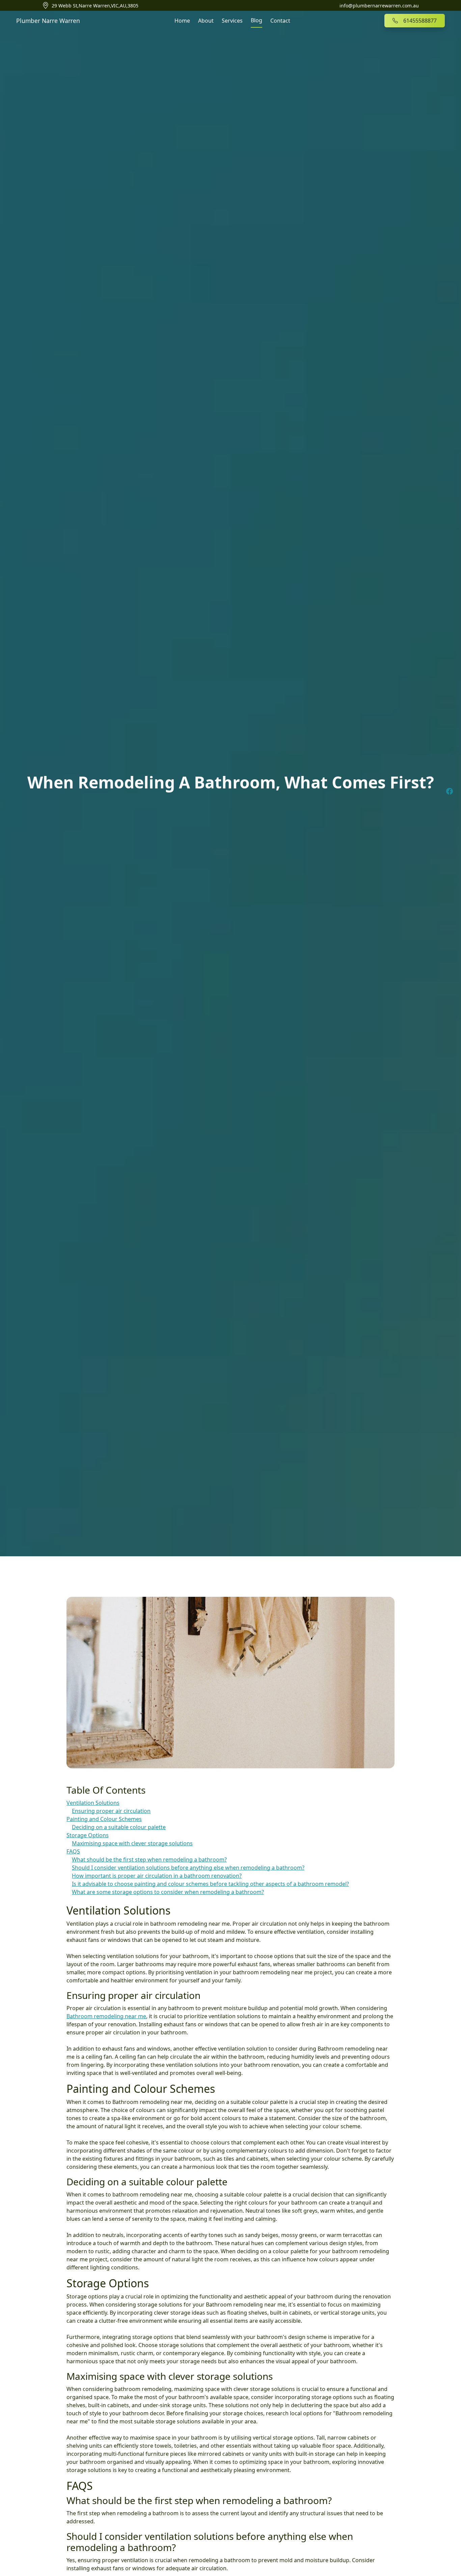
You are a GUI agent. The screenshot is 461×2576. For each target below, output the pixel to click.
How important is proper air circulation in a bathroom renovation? (157, 1876)
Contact (280, 21)
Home (182, 21)
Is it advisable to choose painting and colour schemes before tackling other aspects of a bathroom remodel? (210, 1884)
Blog (256, 20)
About (206, 21)
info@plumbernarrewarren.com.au (379, 6)
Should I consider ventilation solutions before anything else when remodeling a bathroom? (188, 1868)
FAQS (73, 1851)
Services (232, 21)
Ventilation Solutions (93, 1803)
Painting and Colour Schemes (104, 1819)
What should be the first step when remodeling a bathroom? (149, 1859)
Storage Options (88, 1835)
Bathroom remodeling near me (106, 2016)
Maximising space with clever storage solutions (132, 1843)
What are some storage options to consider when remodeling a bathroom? (168, 1892)
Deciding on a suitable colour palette (119, 1827)
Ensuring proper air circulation (111, 1811)
